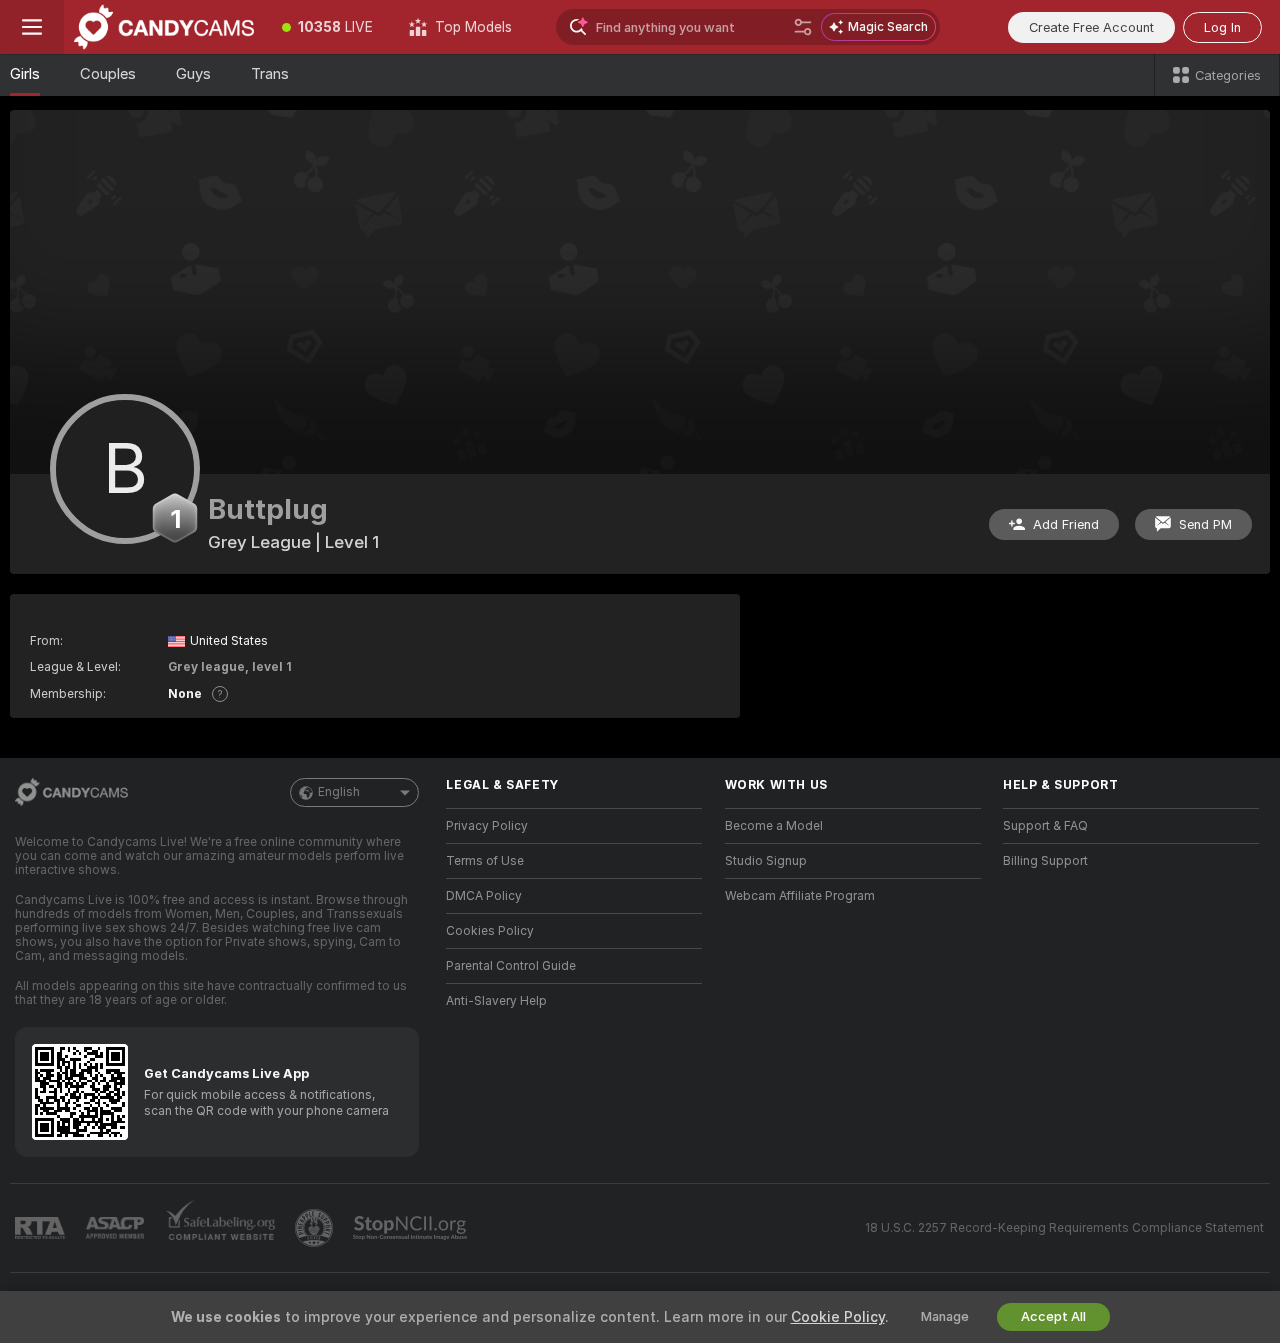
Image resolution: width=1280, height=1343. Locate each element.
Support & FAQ (1045, 826)
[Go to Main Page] (164, 27)
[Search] (803, 27)
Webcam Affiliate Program (800, 896)
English (339, 792)
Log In (1222, 27)
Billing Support (1045, 861)
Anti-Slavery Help (496, 1001)
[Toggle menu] (32, 27)
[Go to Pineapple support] (316, 1228)
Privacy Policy (487, 826)
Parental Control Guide (511, 966)
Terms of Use (485, 861)
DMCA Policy (484, 896)
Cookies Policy (490, 931)
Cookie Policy (838, 1317)
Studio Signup (766, 861)
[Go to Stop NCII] (412, 1228)
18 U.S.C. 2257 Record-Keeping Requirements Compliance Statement (1064, 1228)
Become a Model (774, 826)
